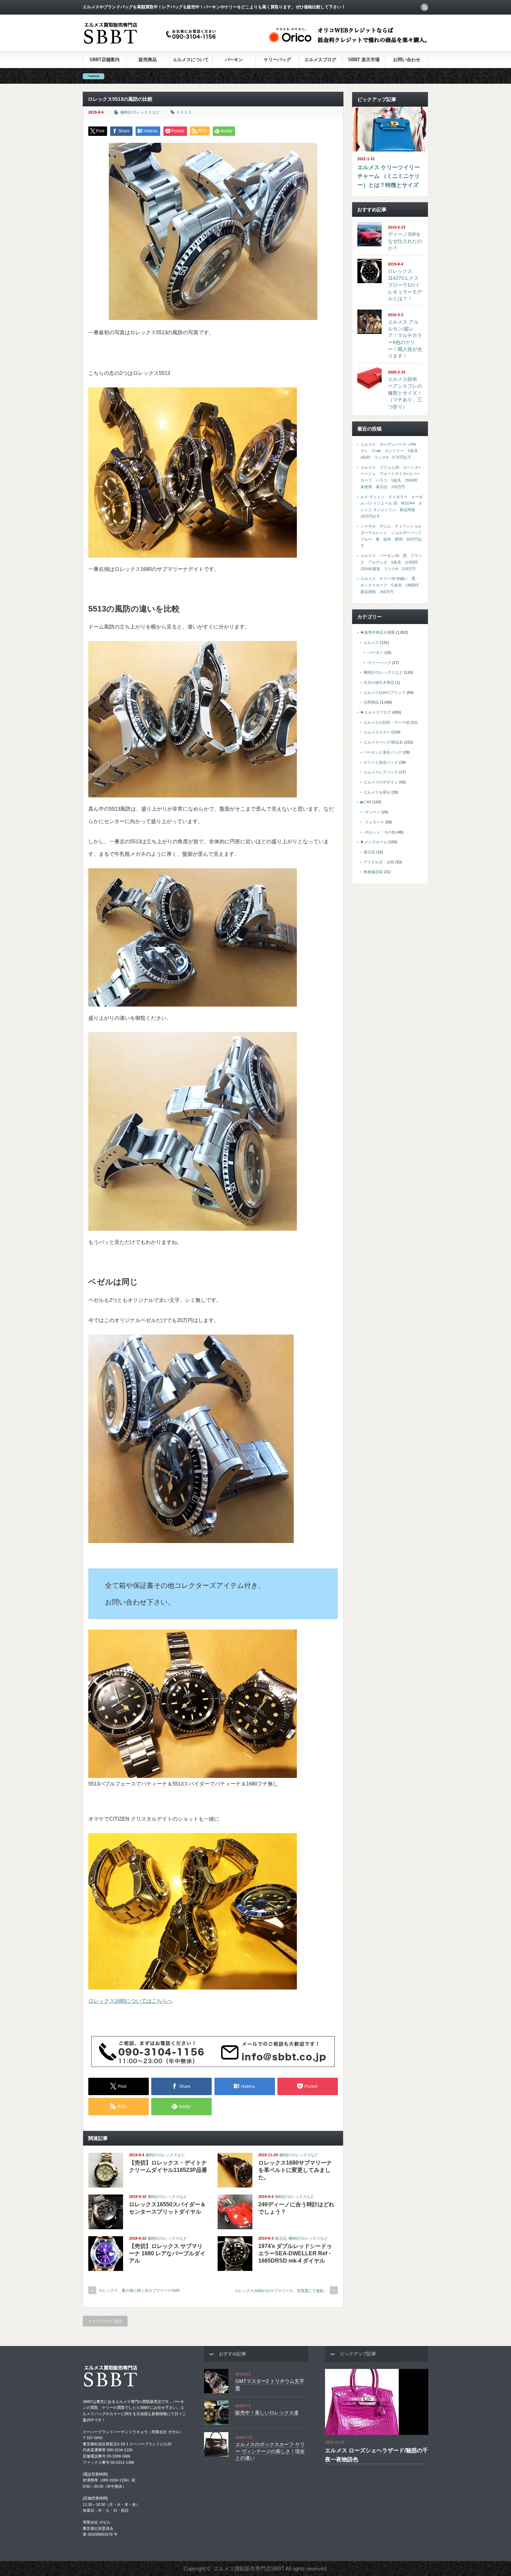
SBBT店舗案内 (104, 60)
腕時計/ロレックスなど (140, 112)
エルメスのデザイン (381, 782)
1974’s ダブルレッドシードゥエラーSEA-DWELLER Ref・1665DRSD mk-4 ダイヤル (295, 2253)
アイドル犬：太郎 (379, 862)
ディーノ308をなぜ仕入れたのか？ (405, 241)
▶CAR (366, 802)
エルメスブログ (320, 60)
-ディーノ (372, 812)
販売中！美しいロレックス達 (267, 2413)
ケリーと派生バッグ (381, 762)
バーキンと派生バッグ (383, 752)
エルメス (371, 642)
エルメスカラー (377, 732)
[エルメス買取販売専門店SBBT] (151, 44)
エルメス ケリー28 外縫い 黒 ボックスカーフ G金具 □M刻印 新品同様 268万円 (392, 585)
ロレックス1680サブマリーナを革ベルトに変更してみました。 (295, 2170)
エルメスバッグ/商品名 (383, 742)
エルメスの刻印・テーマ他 (387, 722)
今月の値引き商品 (379, 682)
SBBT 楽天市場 (364, 60)
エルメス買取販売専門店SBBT (249, 2569)
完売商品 (371, 702)
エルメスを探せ (377, 792)
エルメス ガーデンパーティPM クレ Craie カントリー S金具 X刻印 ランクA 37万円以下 (391, 451)
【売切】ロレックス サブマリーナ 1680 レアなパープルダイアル (167, 2253)
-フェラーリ (374, 822)
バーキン (234, 60)
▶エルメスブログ (376, 712)
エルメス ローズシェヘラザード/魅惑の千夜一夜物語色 (376, 2455)
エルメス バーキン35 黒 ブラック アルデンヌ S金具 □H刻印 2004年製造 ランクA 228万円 (391, 562)
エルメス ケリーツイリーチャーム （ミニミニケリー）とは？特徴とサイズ (389, 176)
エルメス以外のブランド (385, 692)
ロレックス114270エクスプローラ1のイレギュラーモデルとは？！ (405, 285)
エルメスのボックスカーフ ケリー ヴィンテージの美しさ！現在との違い (270, 2451)
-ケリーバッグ (379, 663)
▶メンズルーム (374, 842)
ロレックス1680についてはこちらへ (130, 2001)
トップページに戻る (105, 2321)
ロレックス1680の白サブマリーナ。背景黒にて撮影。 (281, 2291)
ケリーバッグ (277, 60)
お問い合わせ (407, 60)
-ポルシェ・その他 (380, 832)
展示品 (281, 2238)
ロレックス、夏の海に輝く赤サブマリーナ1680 (139, 2290)
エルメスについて (191, 60)
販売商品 (148, 60)
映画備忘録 (373, 872)
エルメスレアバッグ (381, 772)
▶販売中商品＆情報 (378, 632)
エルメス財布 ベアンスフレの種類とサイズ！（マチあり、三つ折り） (405, 393)
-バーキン (375, 653)
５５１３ (184, 112)
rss (424, 7)
